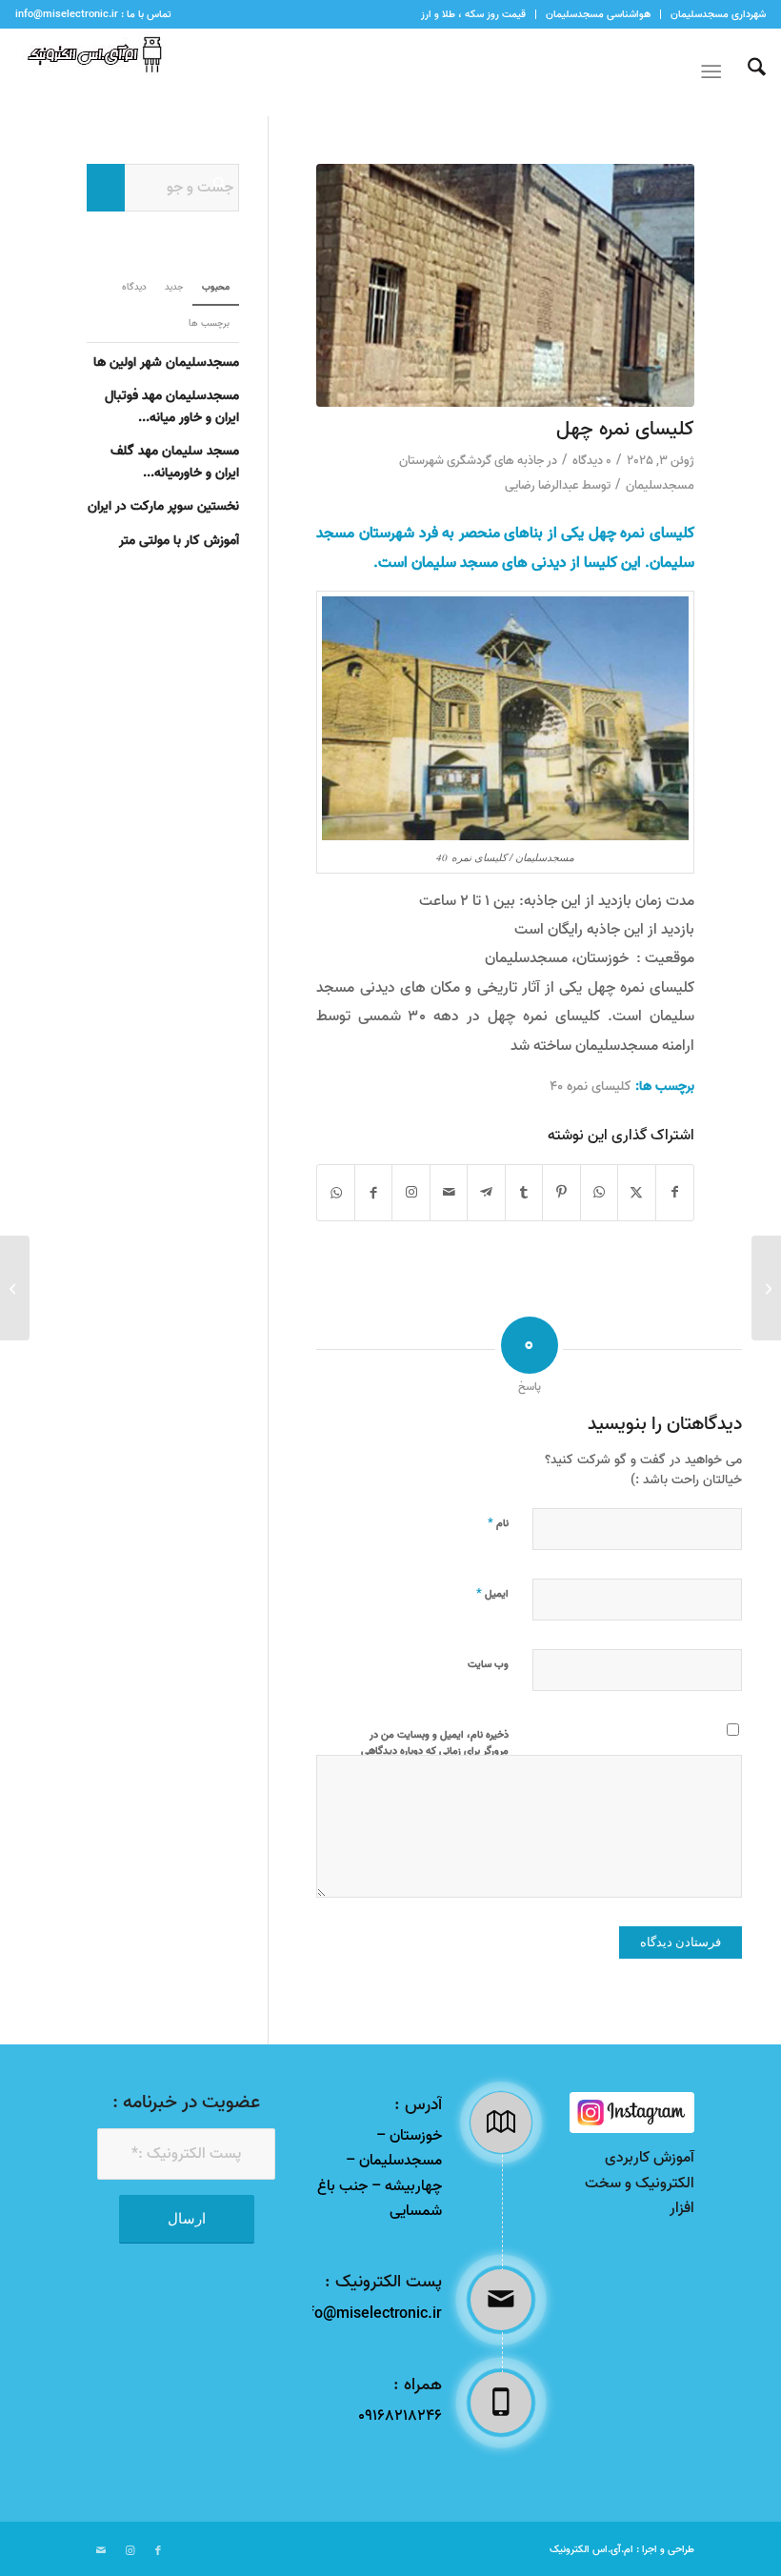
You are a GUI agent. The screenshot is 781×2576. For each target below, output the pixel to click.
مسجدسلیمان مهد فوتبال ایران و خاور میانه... (172, 406)
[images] (632, 2113)
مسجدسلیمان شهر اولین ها (166, 362)
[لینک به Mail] (101, 2551)
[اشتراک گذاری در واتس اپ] (599, 1193)
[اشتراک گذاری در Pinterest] (561, 1193)
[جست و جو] (747, 72)
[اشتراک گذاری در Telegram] (486, 1193)
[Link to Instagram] (411, 1193)
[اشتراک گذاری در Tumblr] (524, 1193)
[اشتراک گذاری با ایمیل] (449, 1193)
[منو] (715, 72)
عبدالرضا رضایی (542, 485)
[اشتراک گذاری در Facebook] (675, 1193)
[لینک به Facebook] (158, 2551)
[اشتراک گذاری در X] (636, 1193)
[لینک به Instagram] (130, 2551)
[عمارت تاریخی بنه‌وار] (766, 1288)
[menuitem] (713, 14)
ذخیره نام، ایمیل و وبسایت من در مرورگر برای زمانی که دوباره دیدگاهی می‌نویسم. (435, 1751)
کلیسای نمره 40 (591, 1087)
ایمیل (492, 1593)
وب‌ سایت (488, 1664)
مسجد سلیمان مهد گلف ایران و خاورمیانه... (175, 462)
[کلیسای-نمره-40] (505, 285)
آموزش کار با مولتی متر (179, 540)
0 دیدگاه (592, 461)
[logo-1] (90, 72)
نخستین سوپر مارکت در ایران (163, 506)
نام (498, 1522)
